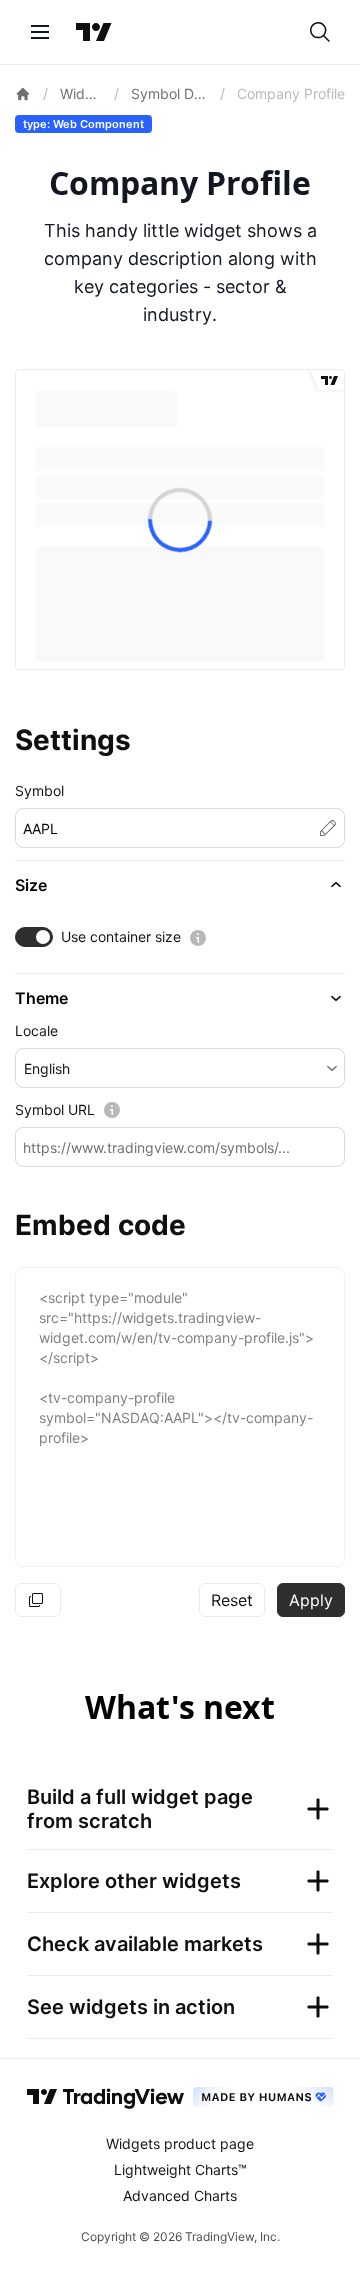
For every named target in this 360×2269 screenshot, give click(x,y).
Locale (36, 1030)
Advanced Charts (180, 2195)
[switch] (34, 937)
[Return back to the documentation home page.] (23, 94)
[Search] (320, 32)
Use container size (121, 936)
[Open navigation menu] (40, 32)
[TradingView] (94, 32)
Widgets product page (180, 2143)
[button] (180, 885)
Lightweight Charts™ (180, 2169)
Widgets (81, 93)
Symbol (39, 790)
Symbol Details (169, 93)
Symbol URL (55, 1109)
